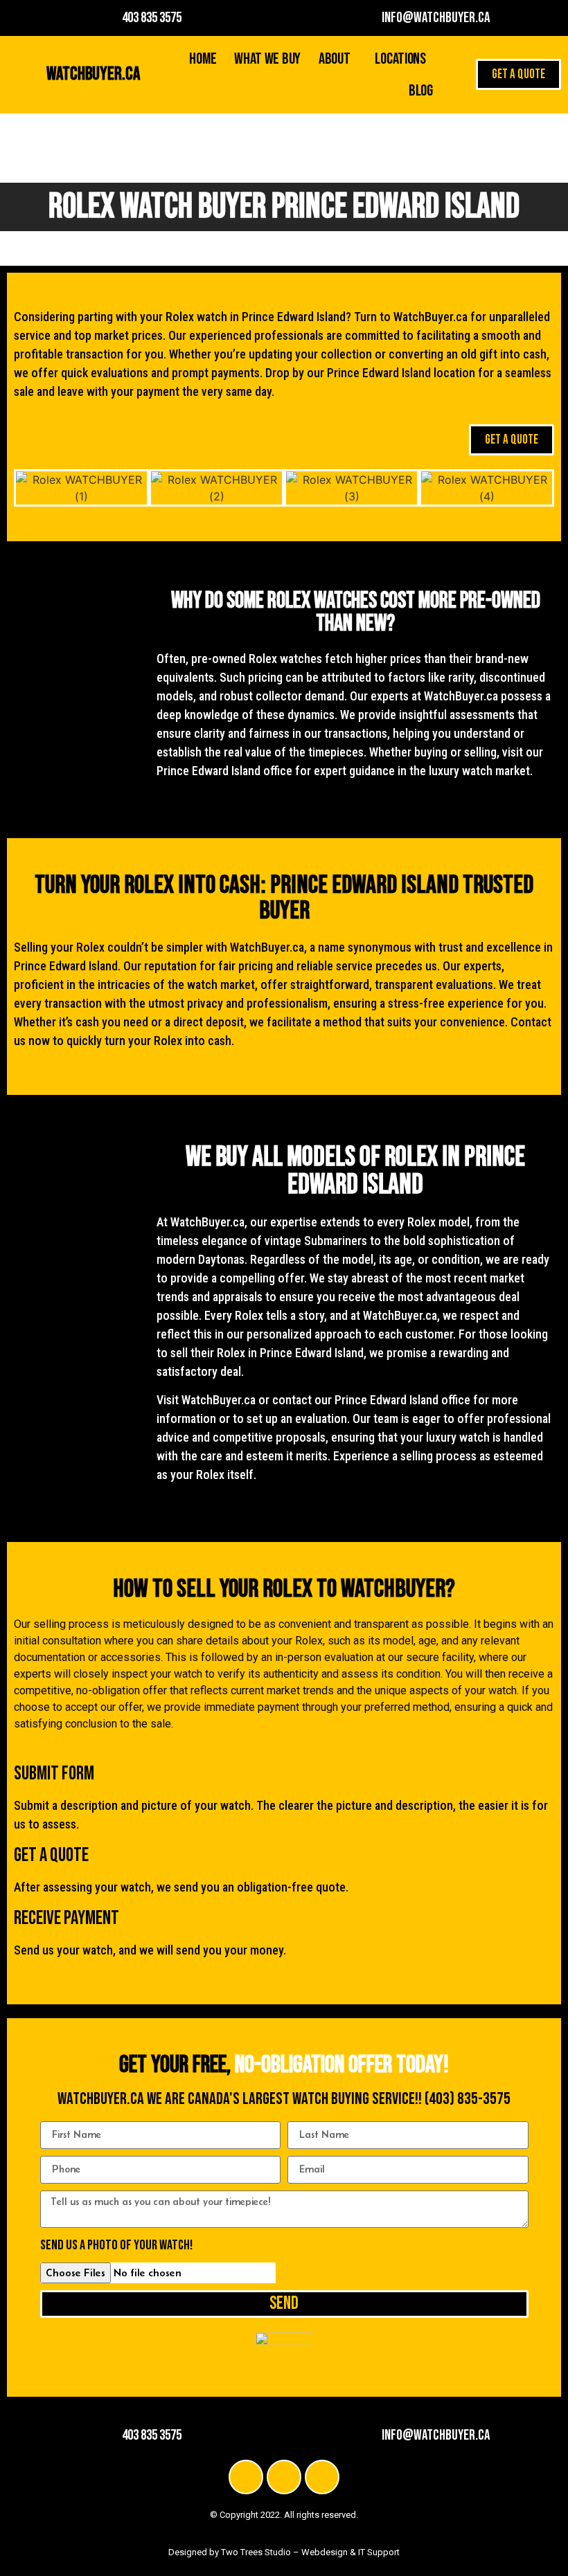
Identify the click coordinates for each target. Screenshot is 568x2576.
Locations (400, 59)
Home (203, 59)
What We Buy (267, 59)
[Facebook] (246, 2477)
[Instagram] (284, 2477)
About (335, 59)
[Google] (322, 2477)
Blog (421, 91)
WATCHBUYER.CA (93, 74)
